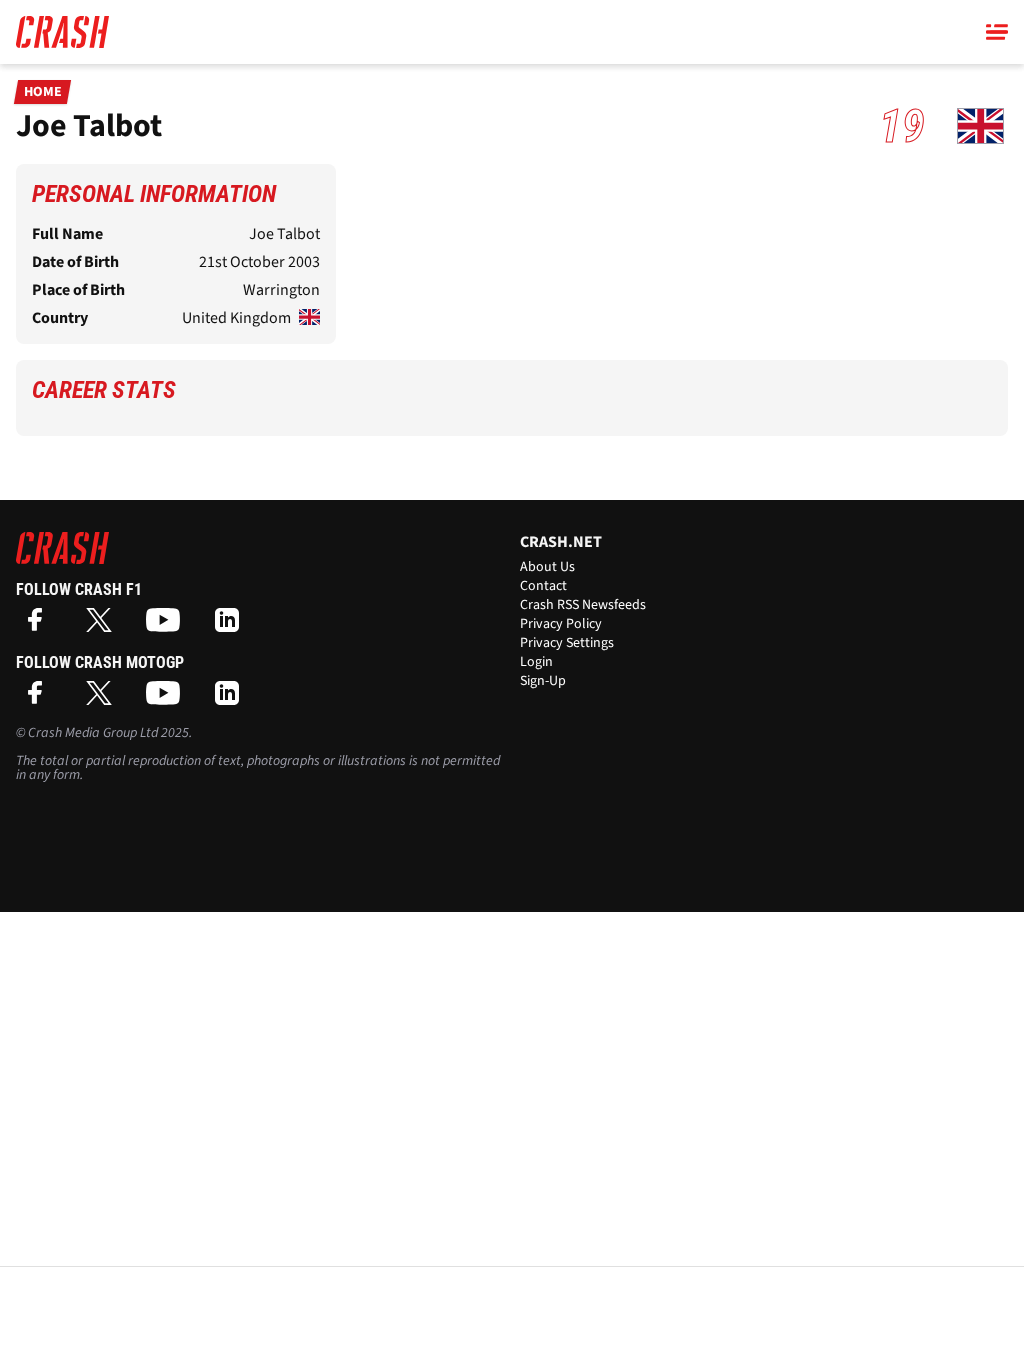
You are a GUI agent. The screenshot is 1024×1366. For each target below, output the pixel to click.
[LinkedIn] (232, 626)
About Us (547, 567)
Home (43, 92)
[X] (104, 626)
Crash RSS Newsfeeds (583, 605)
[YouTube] (168, 626)
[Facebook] (40, 626)
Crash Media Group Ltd (93, 733)
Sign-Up (543, 681)
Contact (543, 586)
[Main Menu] (997, 32)
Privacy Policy (561, 624)
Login (536, 662)
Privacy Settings (567, 643)
